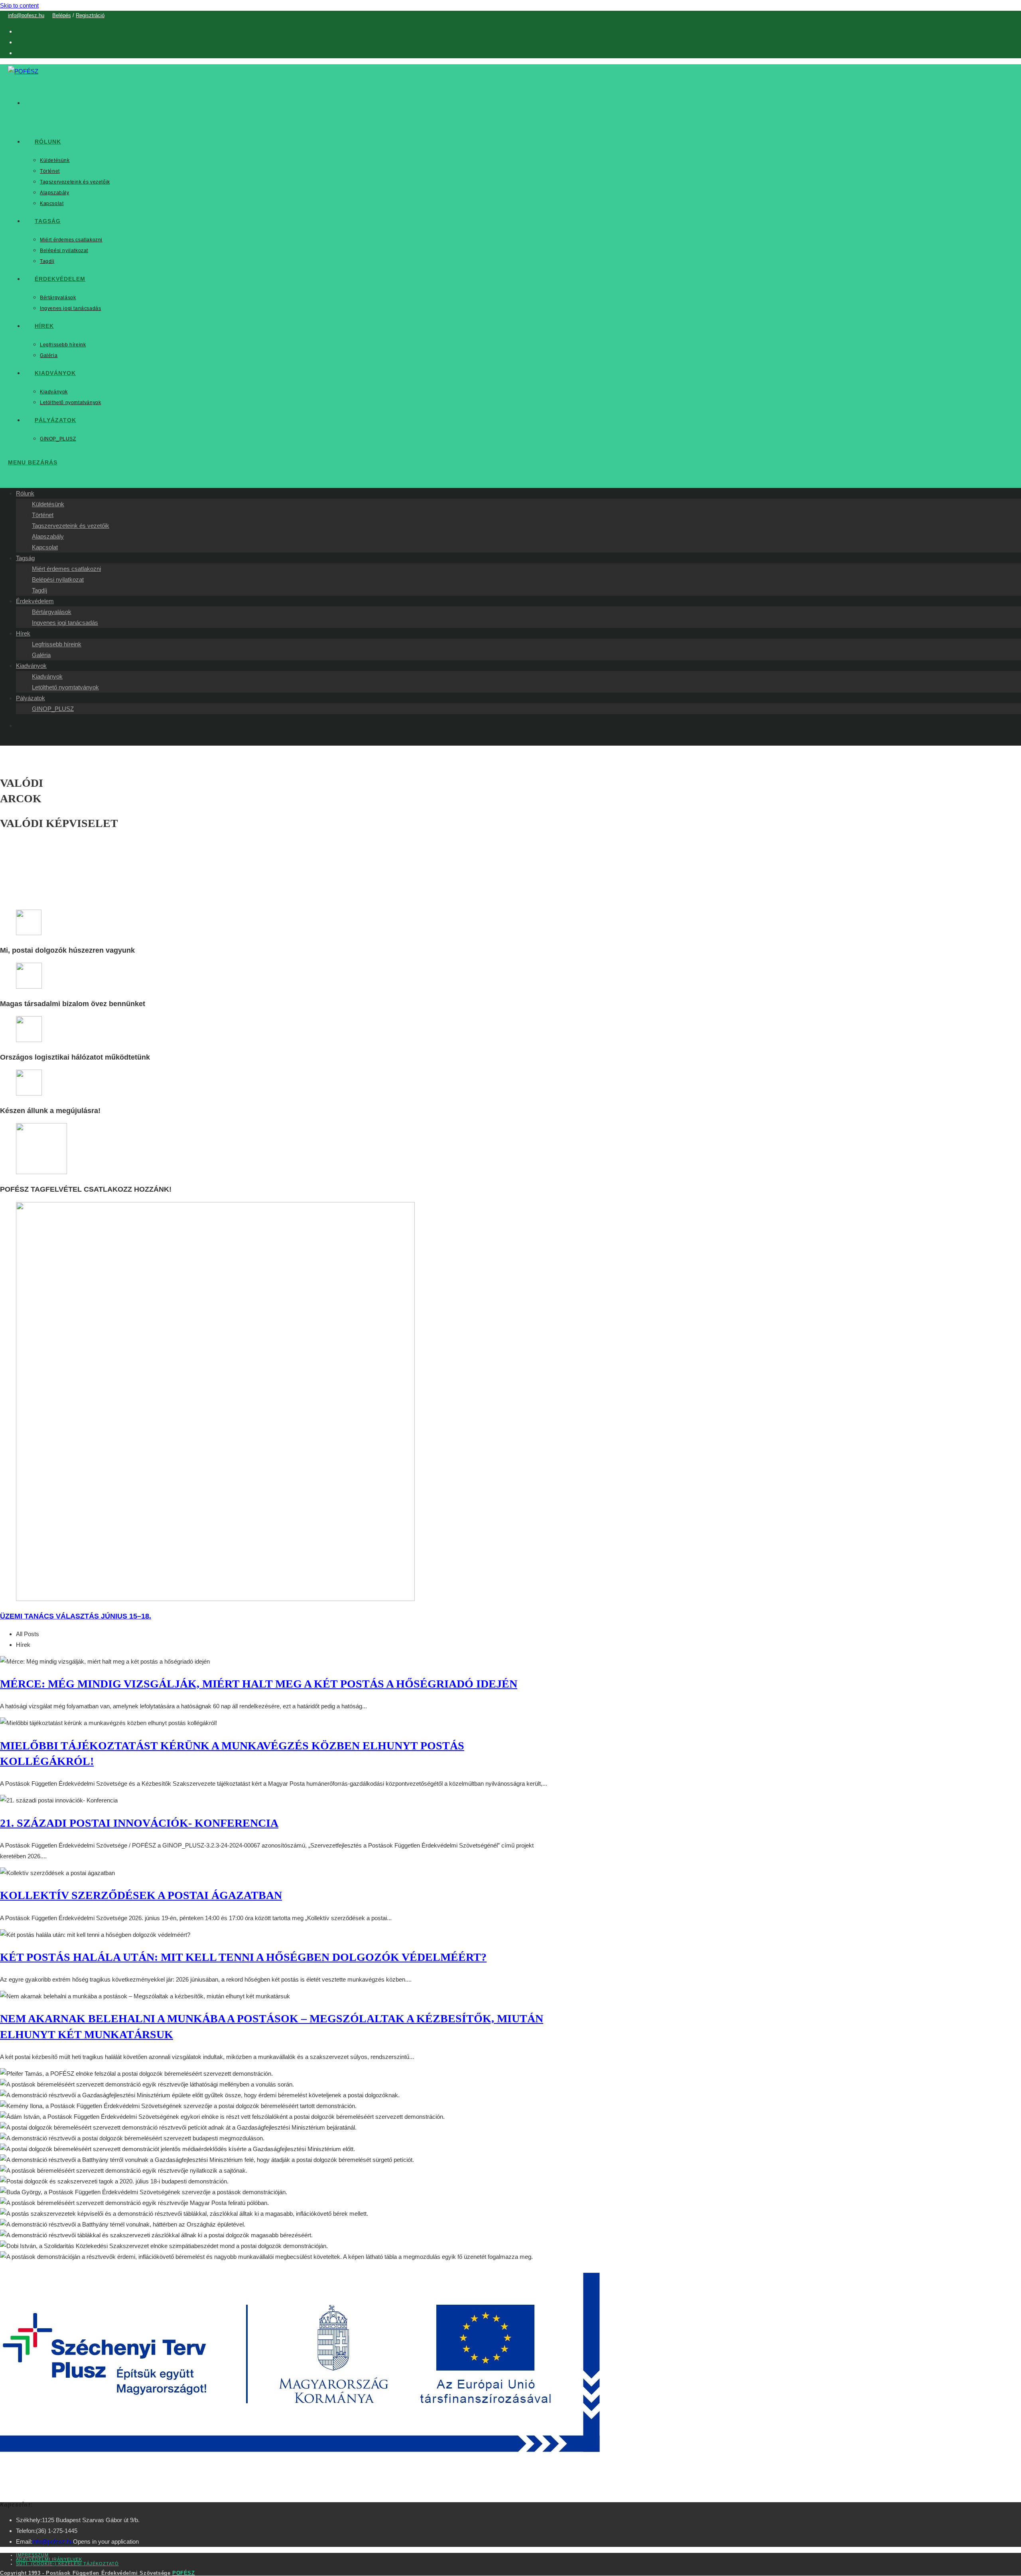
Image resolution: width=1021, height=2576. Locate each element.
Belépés (62, 15)
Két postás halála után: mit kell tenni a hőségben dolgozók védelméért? (243, 1957)
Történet (43, 515)
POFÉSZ (184, 2573)
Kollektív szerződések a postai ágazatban (141, 1895)
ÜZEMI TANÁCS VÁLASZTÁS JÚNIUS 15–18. (76, 1616)
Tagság (25, 558)
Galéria (41, 655)
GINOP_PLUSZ (53, 709)
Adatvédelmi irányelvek (49, 2559)
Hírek (23, 633)
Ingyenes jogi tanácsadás (65, 623)
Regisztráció (90, 15)
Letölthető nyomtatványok (65, 687)
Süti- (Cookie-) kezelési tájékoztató (67, 2564)
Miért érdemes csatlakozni (66, 569)
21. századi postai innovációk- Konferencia (139, 1823)
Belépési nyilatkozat (58, 579)
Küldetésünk (48, 504)
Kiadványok (31, 666)
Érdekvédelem (35, 601)
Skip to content (19, 5)
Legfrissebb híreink (57, 644)
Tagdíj (39, 590)
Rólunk (25, 493)
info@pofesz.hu (26, 15)
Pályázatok (31, 698)
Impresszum (32, 2555)
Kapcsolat (45, 547)
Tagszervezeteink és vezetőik (71, 526)
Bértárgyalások (52, 612)
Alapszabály (48, 536)
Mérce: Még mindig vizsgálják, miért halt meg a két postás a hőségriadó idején (259, 1684)
